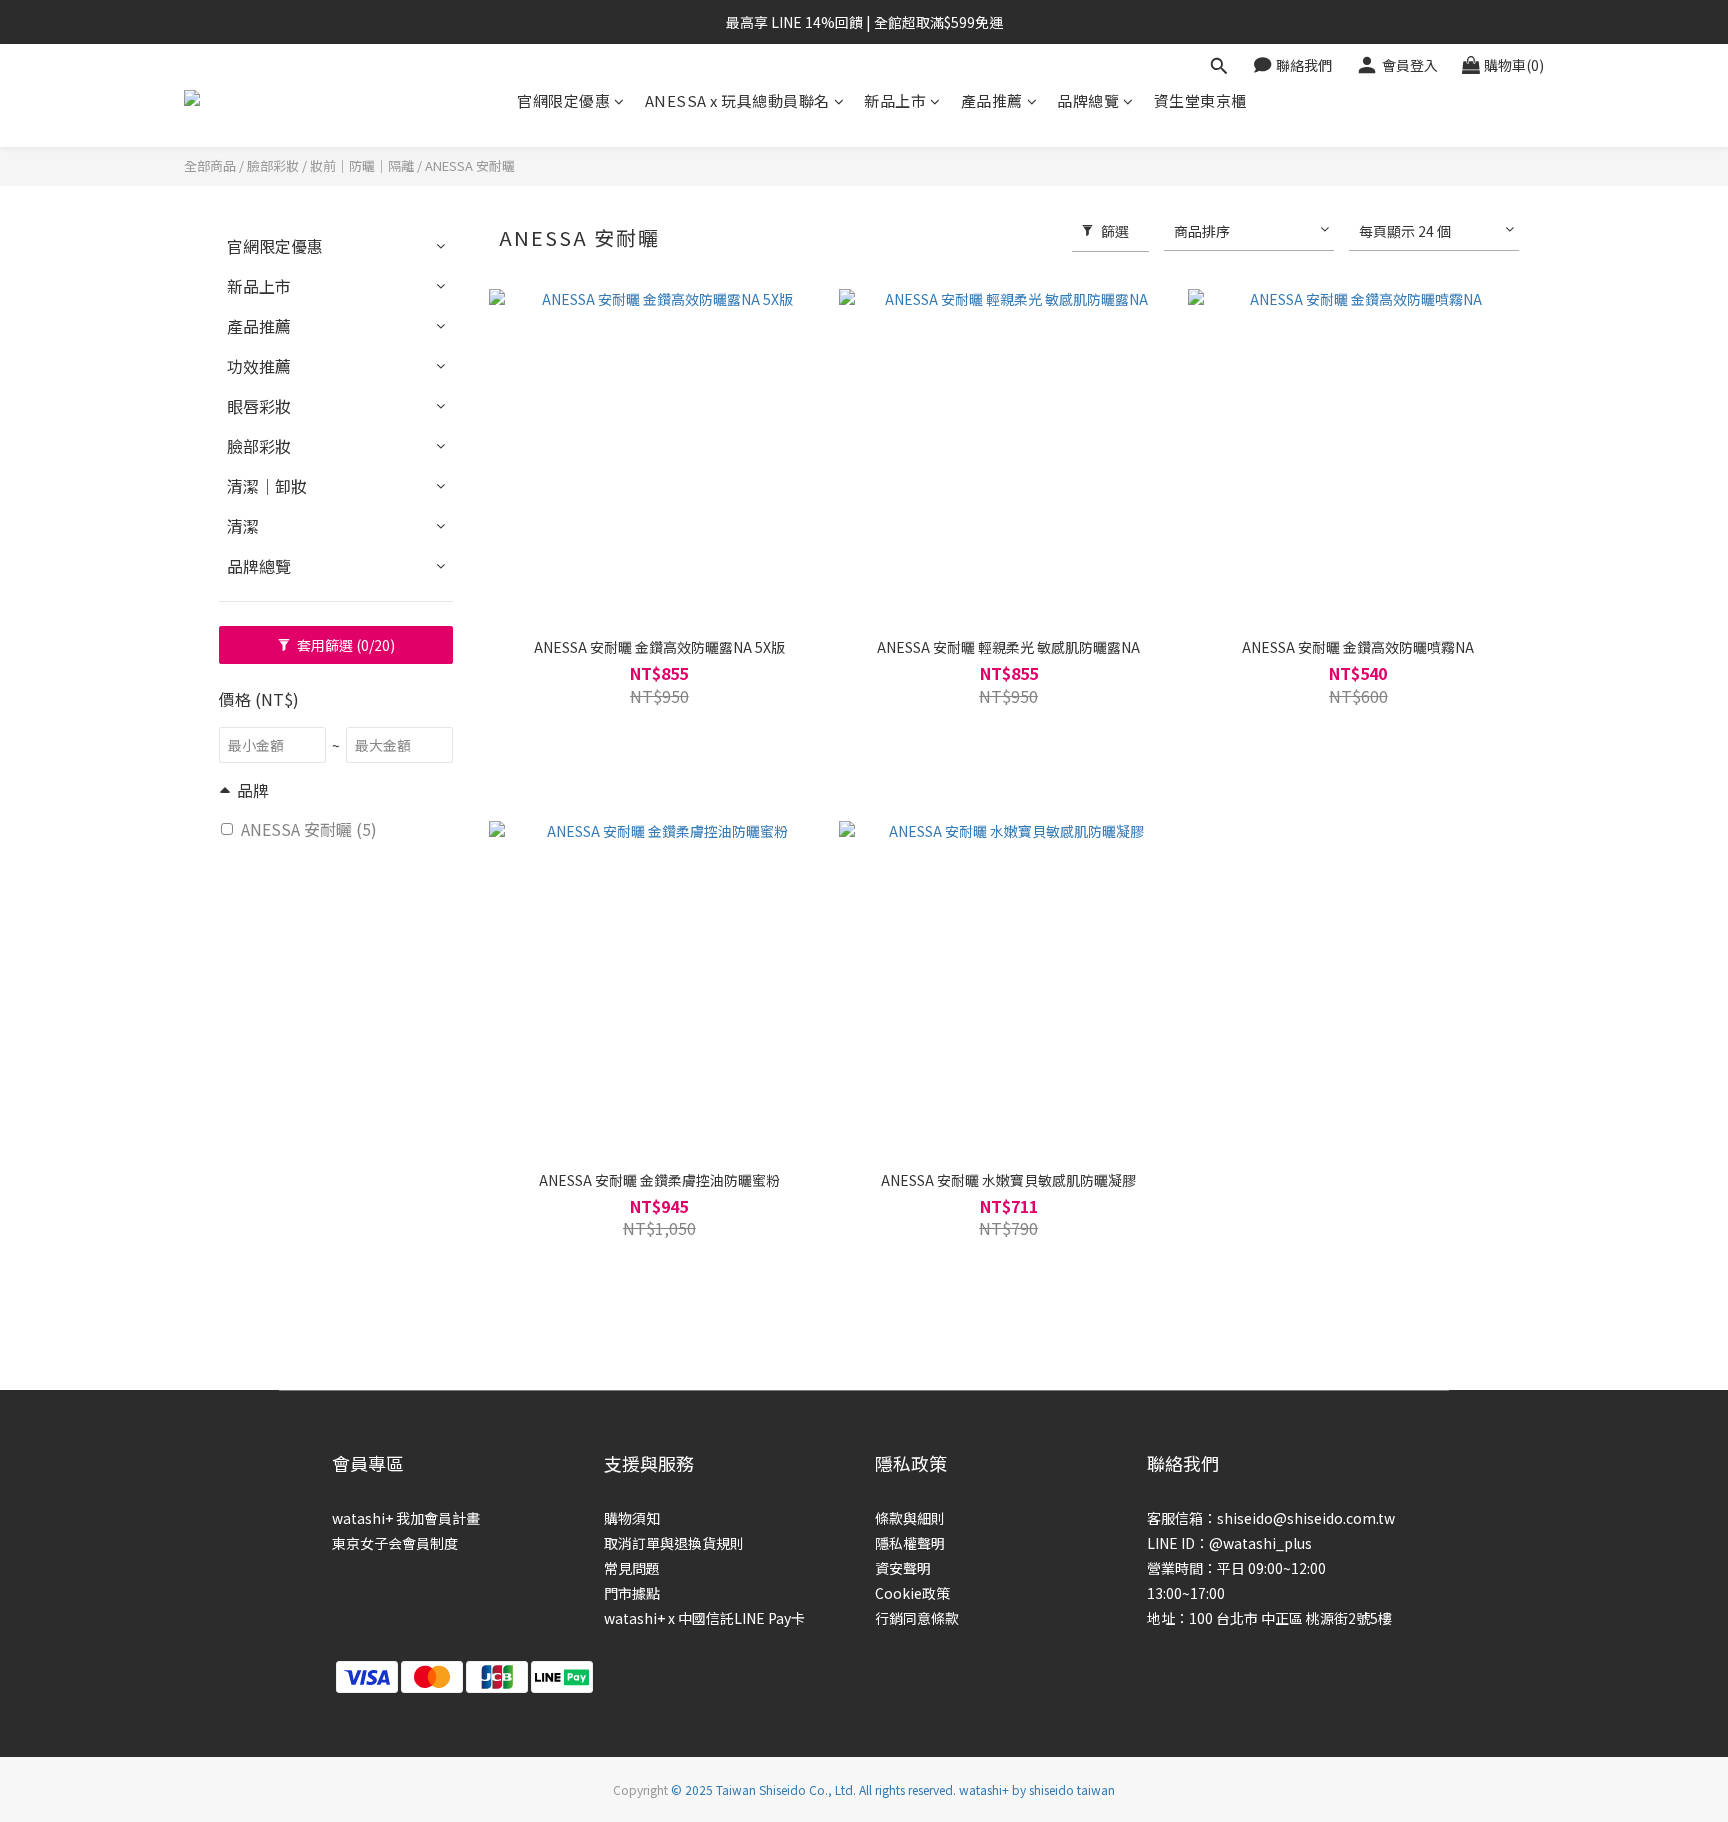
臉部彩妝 (273, 165)
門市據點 (632, 1593)
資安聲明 (903, 1568)
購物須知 (632, 1518)
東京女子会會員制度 (395, 1543)
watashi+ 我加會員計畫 (406, 1518)
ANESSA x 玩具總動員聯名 (737, 100)
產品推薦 (992, 100)
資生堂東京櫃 (1200, 100)
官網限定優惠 (563, 100)
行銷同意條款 (917, 1618)
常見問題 (632, 1568)
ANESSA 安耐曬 (470, 165)
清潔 (243, 526)
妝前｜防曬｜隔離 (362, 165)
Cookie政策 (912, 1593)
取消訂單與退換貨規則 (674, 1543)
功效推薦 (259, 366)
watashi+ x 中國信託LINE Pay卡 (704, 1618)
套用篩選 (344, 645)
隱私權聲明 (910, 1543)
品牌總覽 (1088, 100)
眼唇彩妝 (259, 406)
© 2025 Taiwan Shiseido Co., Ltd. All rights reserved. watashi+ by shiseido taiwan (893, 1789)
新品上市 (895, 100)
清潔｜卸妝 (267, 486)
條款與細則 (910, 1518)
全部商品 (210, 165)
